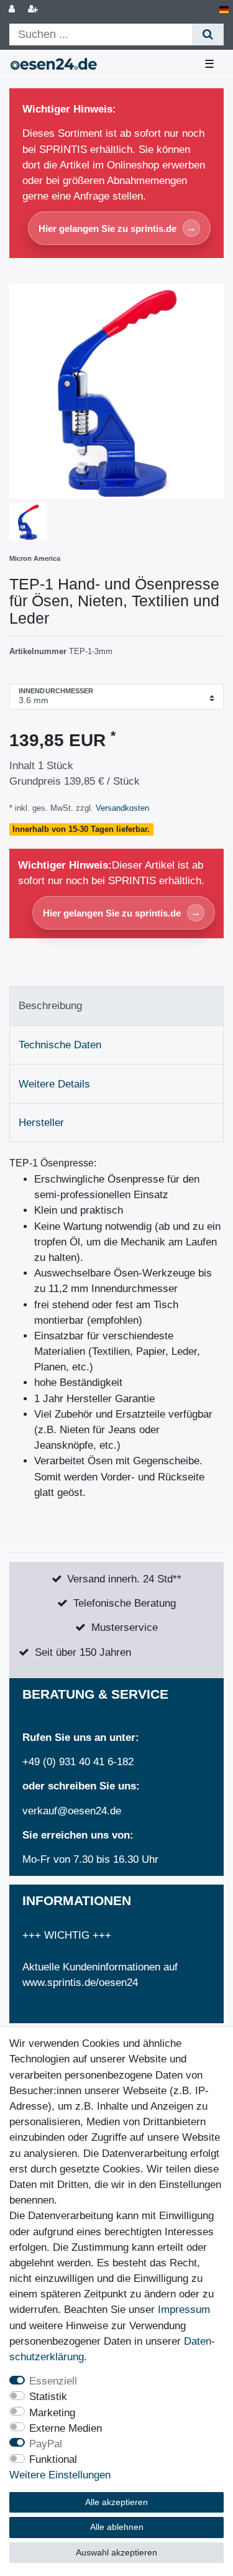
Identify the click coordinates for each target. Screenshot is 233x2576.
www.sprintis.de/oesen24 (80, 1983)
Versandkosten (121, 808)
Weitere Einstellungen (60, 2475)
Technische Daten (60, 1045)
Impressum (184, 2310)
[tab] (116, 1006)
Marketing (52, 2413)
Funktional (53, 2459)
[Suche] (208, 35)
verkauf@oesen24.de (72, 1811)
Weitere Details (54, 1084)
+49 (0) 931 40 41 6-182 (78, 1762)
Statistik (48, 2397)
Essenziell (53, 2381)
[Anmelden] (13, 10)
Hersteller (41, 1123)
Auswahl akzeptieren (116, 2552)
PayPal (46, 2444)
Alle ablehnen (117, 2527)
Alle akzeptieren (116, 2502)
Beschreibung (50, 1006)
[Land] (224, 10)
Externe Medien (66, 2428)
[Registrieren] (34, 10)
